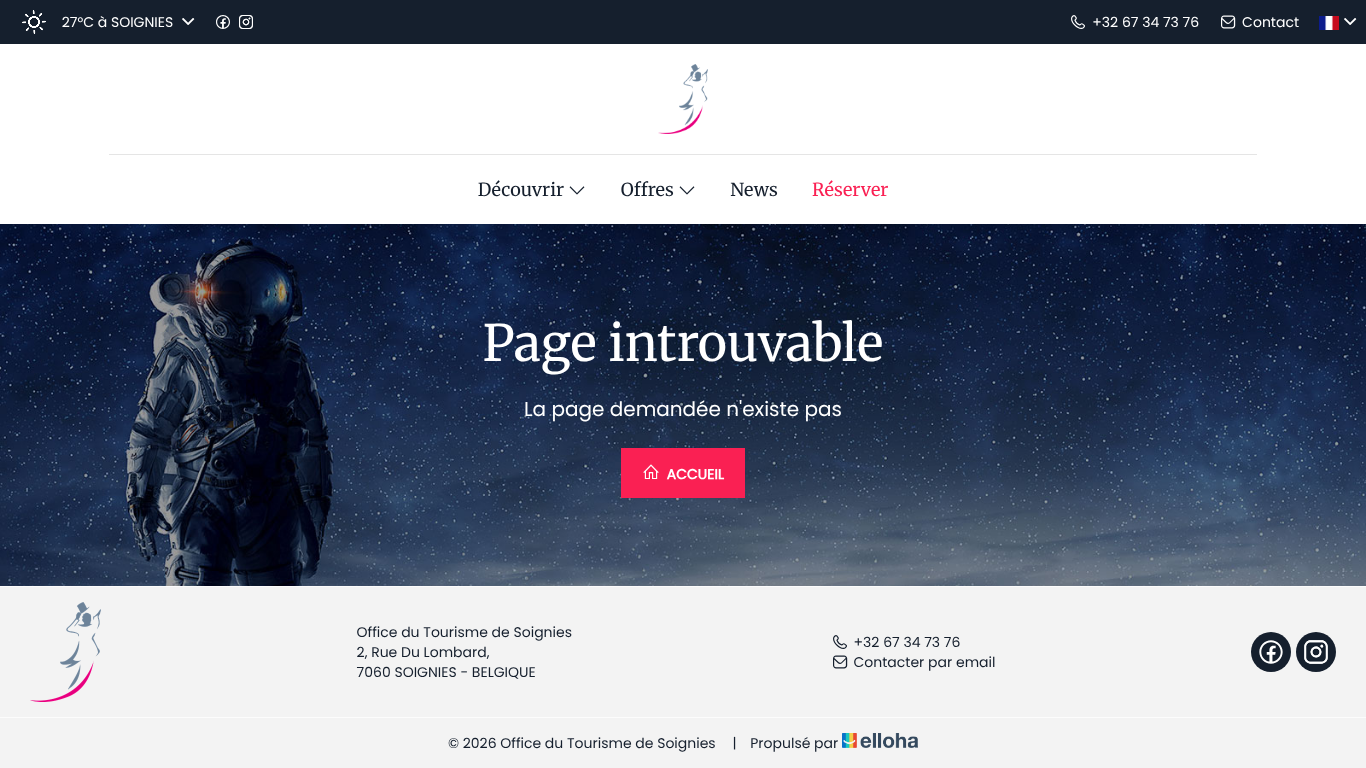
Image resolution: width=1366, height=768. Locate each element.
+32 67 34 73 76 (907, 642)
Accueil (693, 474)
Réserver (850, 190)
